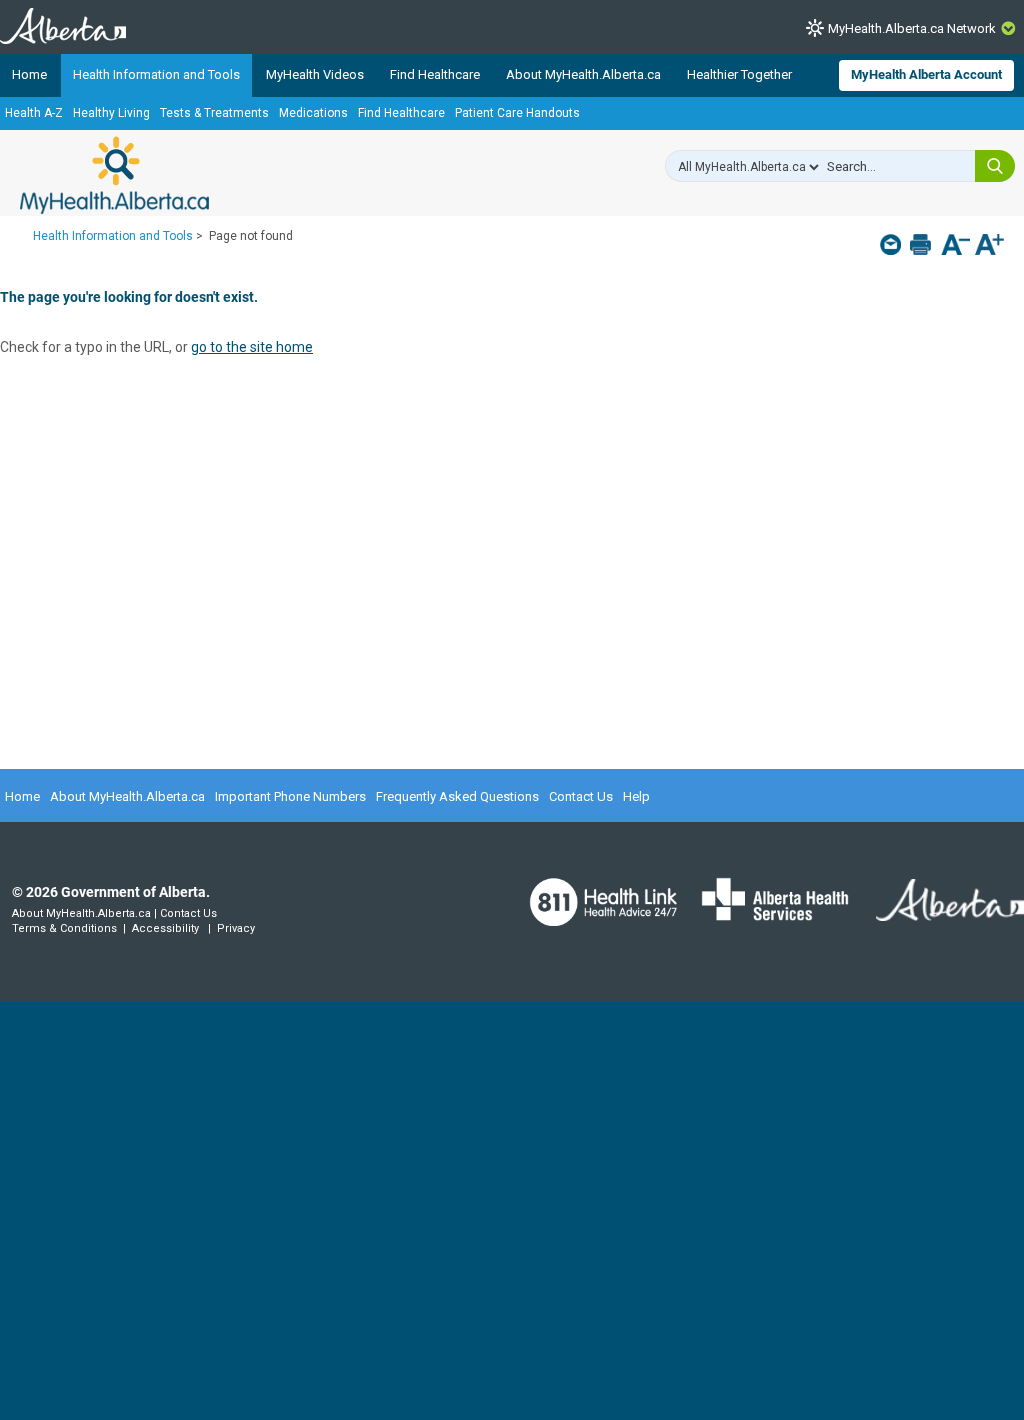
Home (29, 74)
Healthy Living (111, 113)
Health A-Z (34, 113)
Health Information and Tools (156, 74)
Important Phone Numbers (290, 796)
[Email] (892, 244)
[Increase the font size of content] (989, 246)
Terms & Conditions (64, 928)
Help (636, 796)
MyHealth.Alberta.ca (114, 175)
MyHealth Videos (315, 74)
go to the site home (252, 347)
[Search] (995, 166)
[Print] (922, 244)
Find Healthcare (435, 74)
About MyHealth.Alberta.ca (583, 74)
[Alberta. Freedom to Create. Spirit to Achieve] (938, 913)
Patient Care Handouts (517, 113)
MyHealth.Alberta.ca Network (912, 28)
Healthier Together (739, 74)
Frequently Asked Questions (457, 796)
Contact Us (581, 796)
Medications (313, 113)
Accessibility (165, 928)
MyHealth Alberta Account (926, 74)
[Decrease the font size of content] (955, 246)
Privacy (236, 928)
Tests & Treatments (214, 113)
